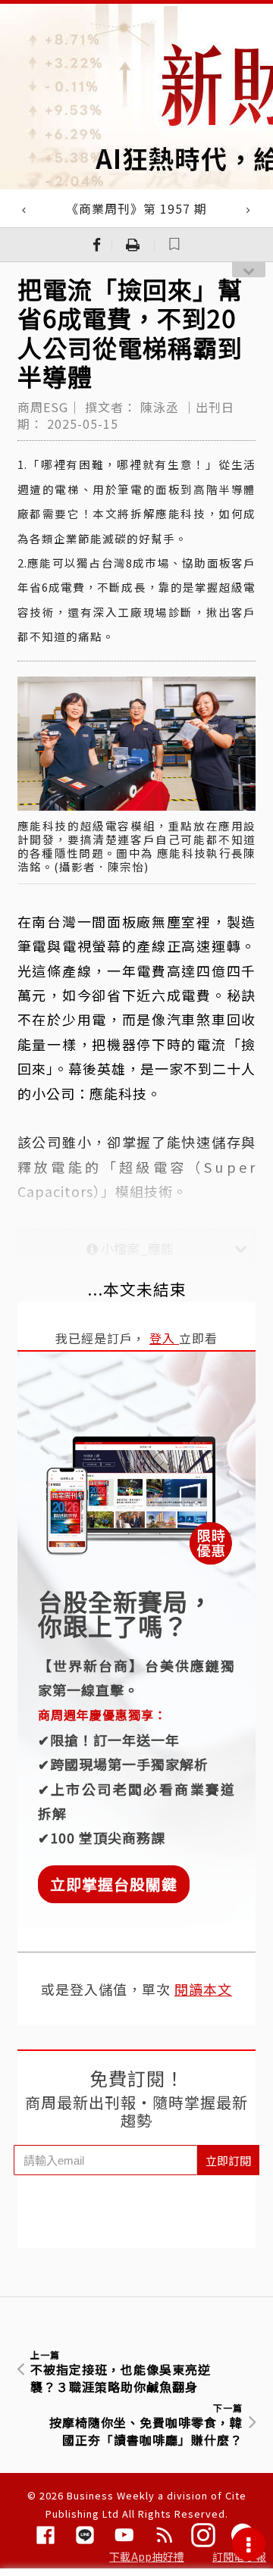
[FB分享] (97, 245)
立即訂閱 (228, 2160)
